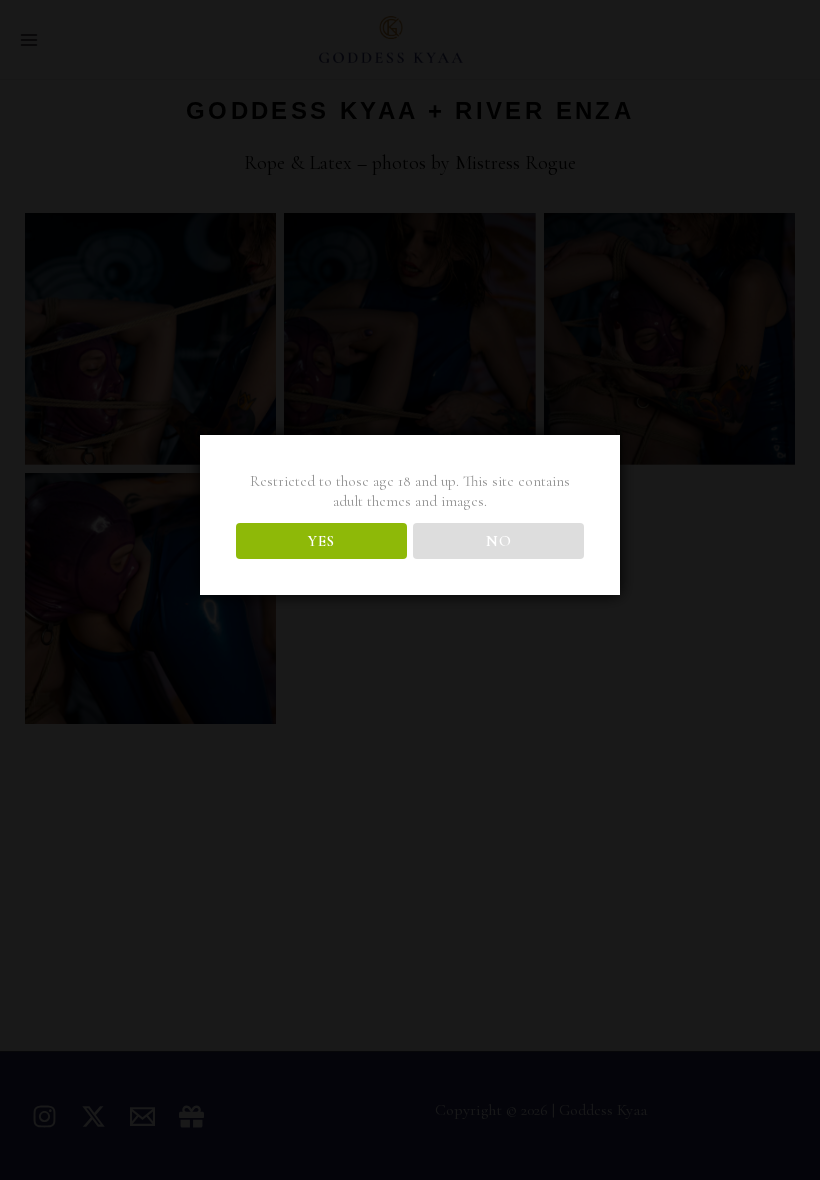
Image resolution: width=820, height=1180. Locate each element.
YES (321, 541)
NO (499, 541)
